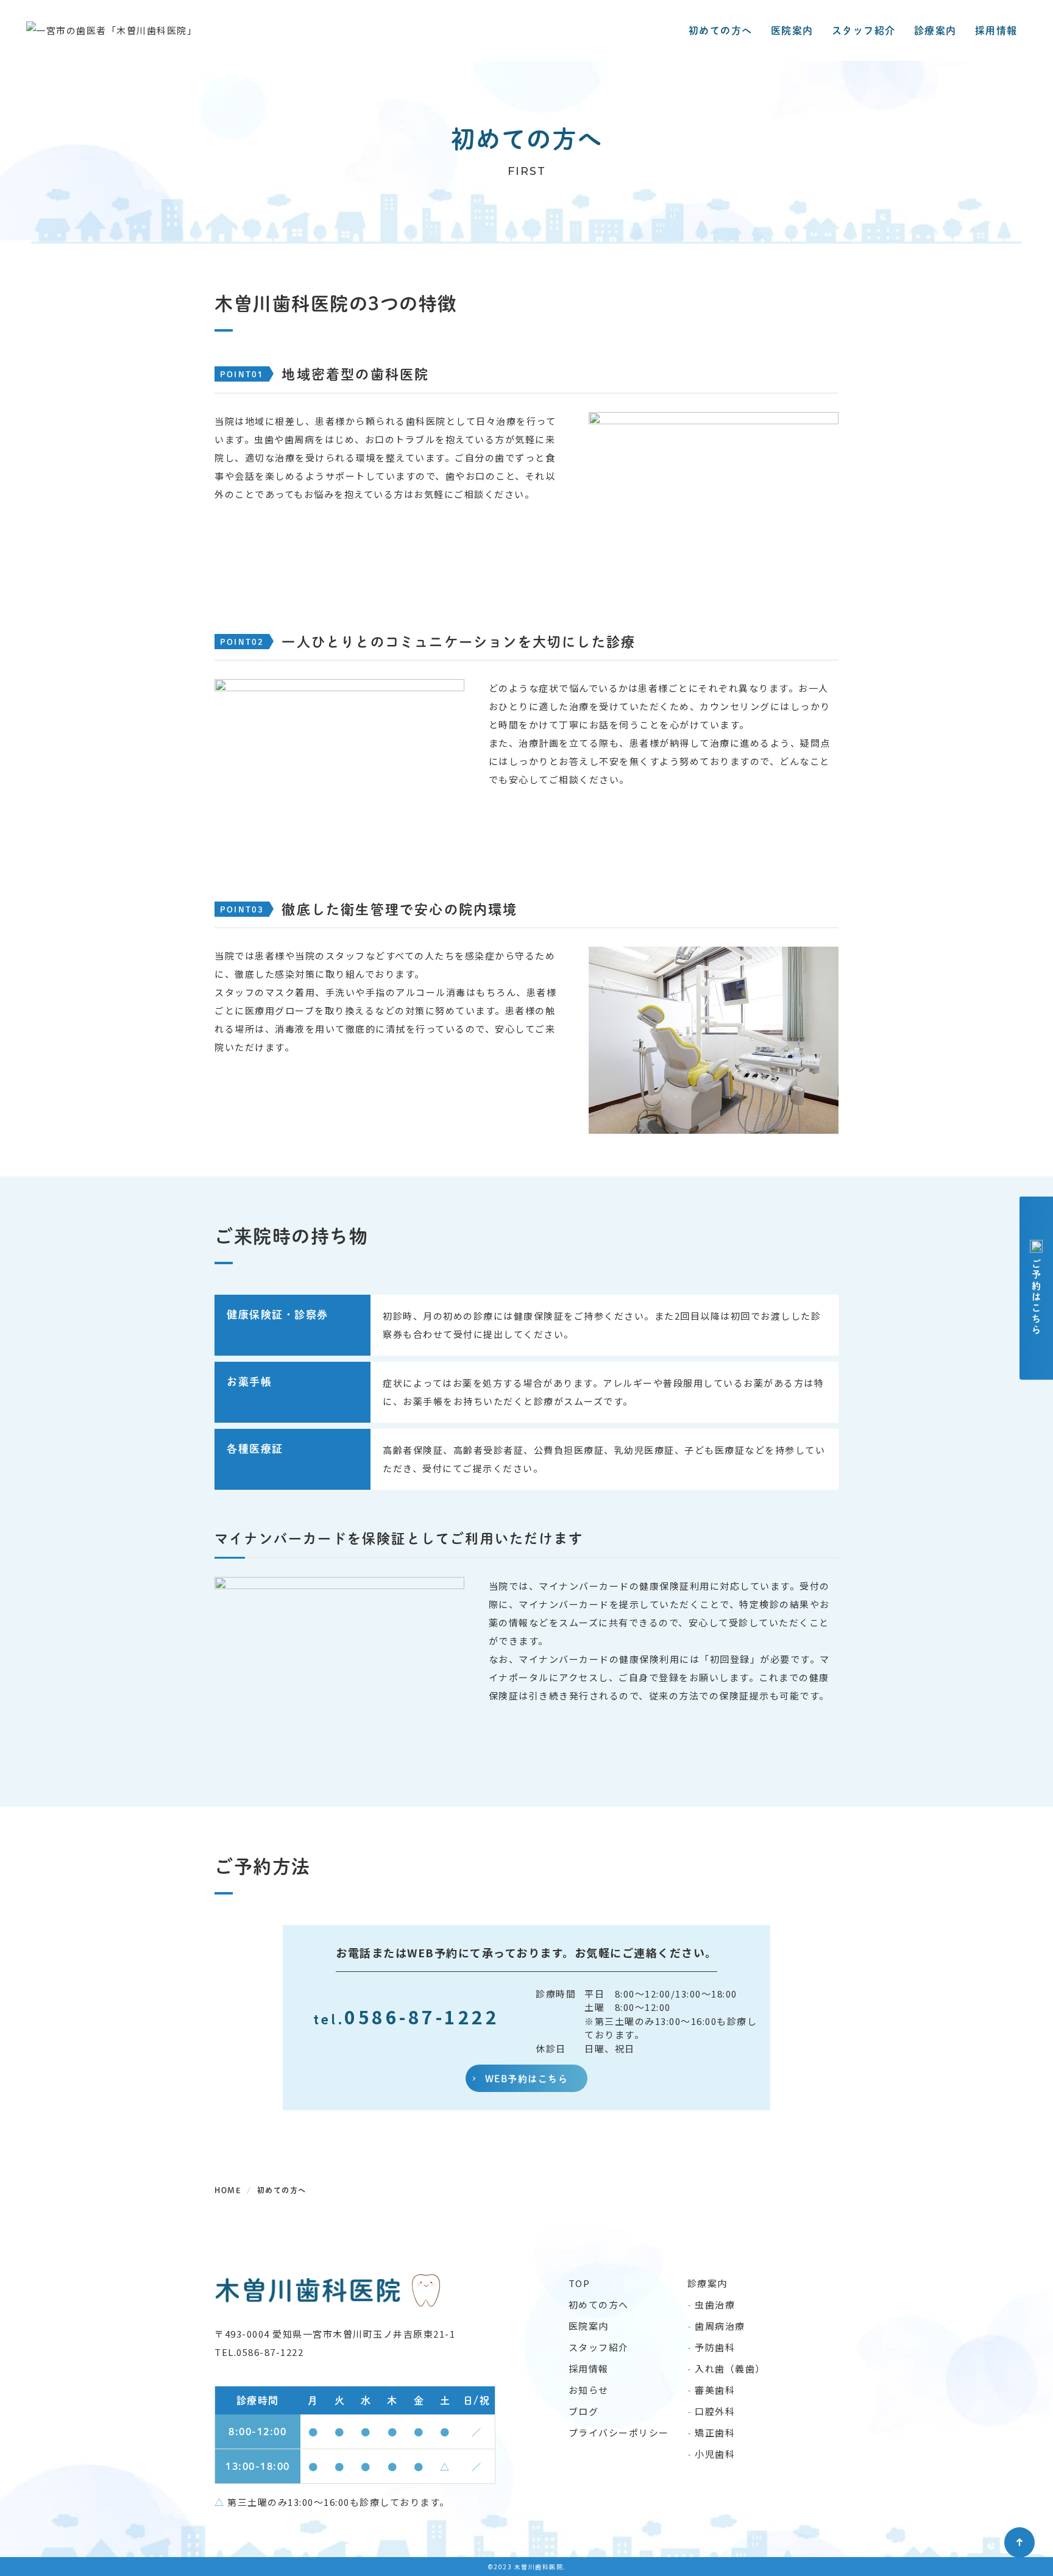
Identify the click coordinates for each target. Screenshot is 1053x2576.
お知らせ (589, 2390)
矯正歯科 (715, 2432)
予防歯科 (715, 2347)
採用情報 (996, 30)
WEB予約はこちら (527, 2078)
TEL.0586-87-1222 (259, 2352)
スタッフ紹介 (864, 30)
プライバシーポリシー (619, 2432)
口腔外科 (715, 2411)
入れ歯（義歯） (730, 2368)
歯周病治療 (720, 2326)
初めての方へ (721, 30)
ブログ (584, 2411)
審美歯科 (715, 2390)
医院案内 (792, 30)
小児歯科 (715, 2454)
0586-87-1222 (406, 2016)
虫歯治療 (715, 2304)
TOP (580, 2283)
